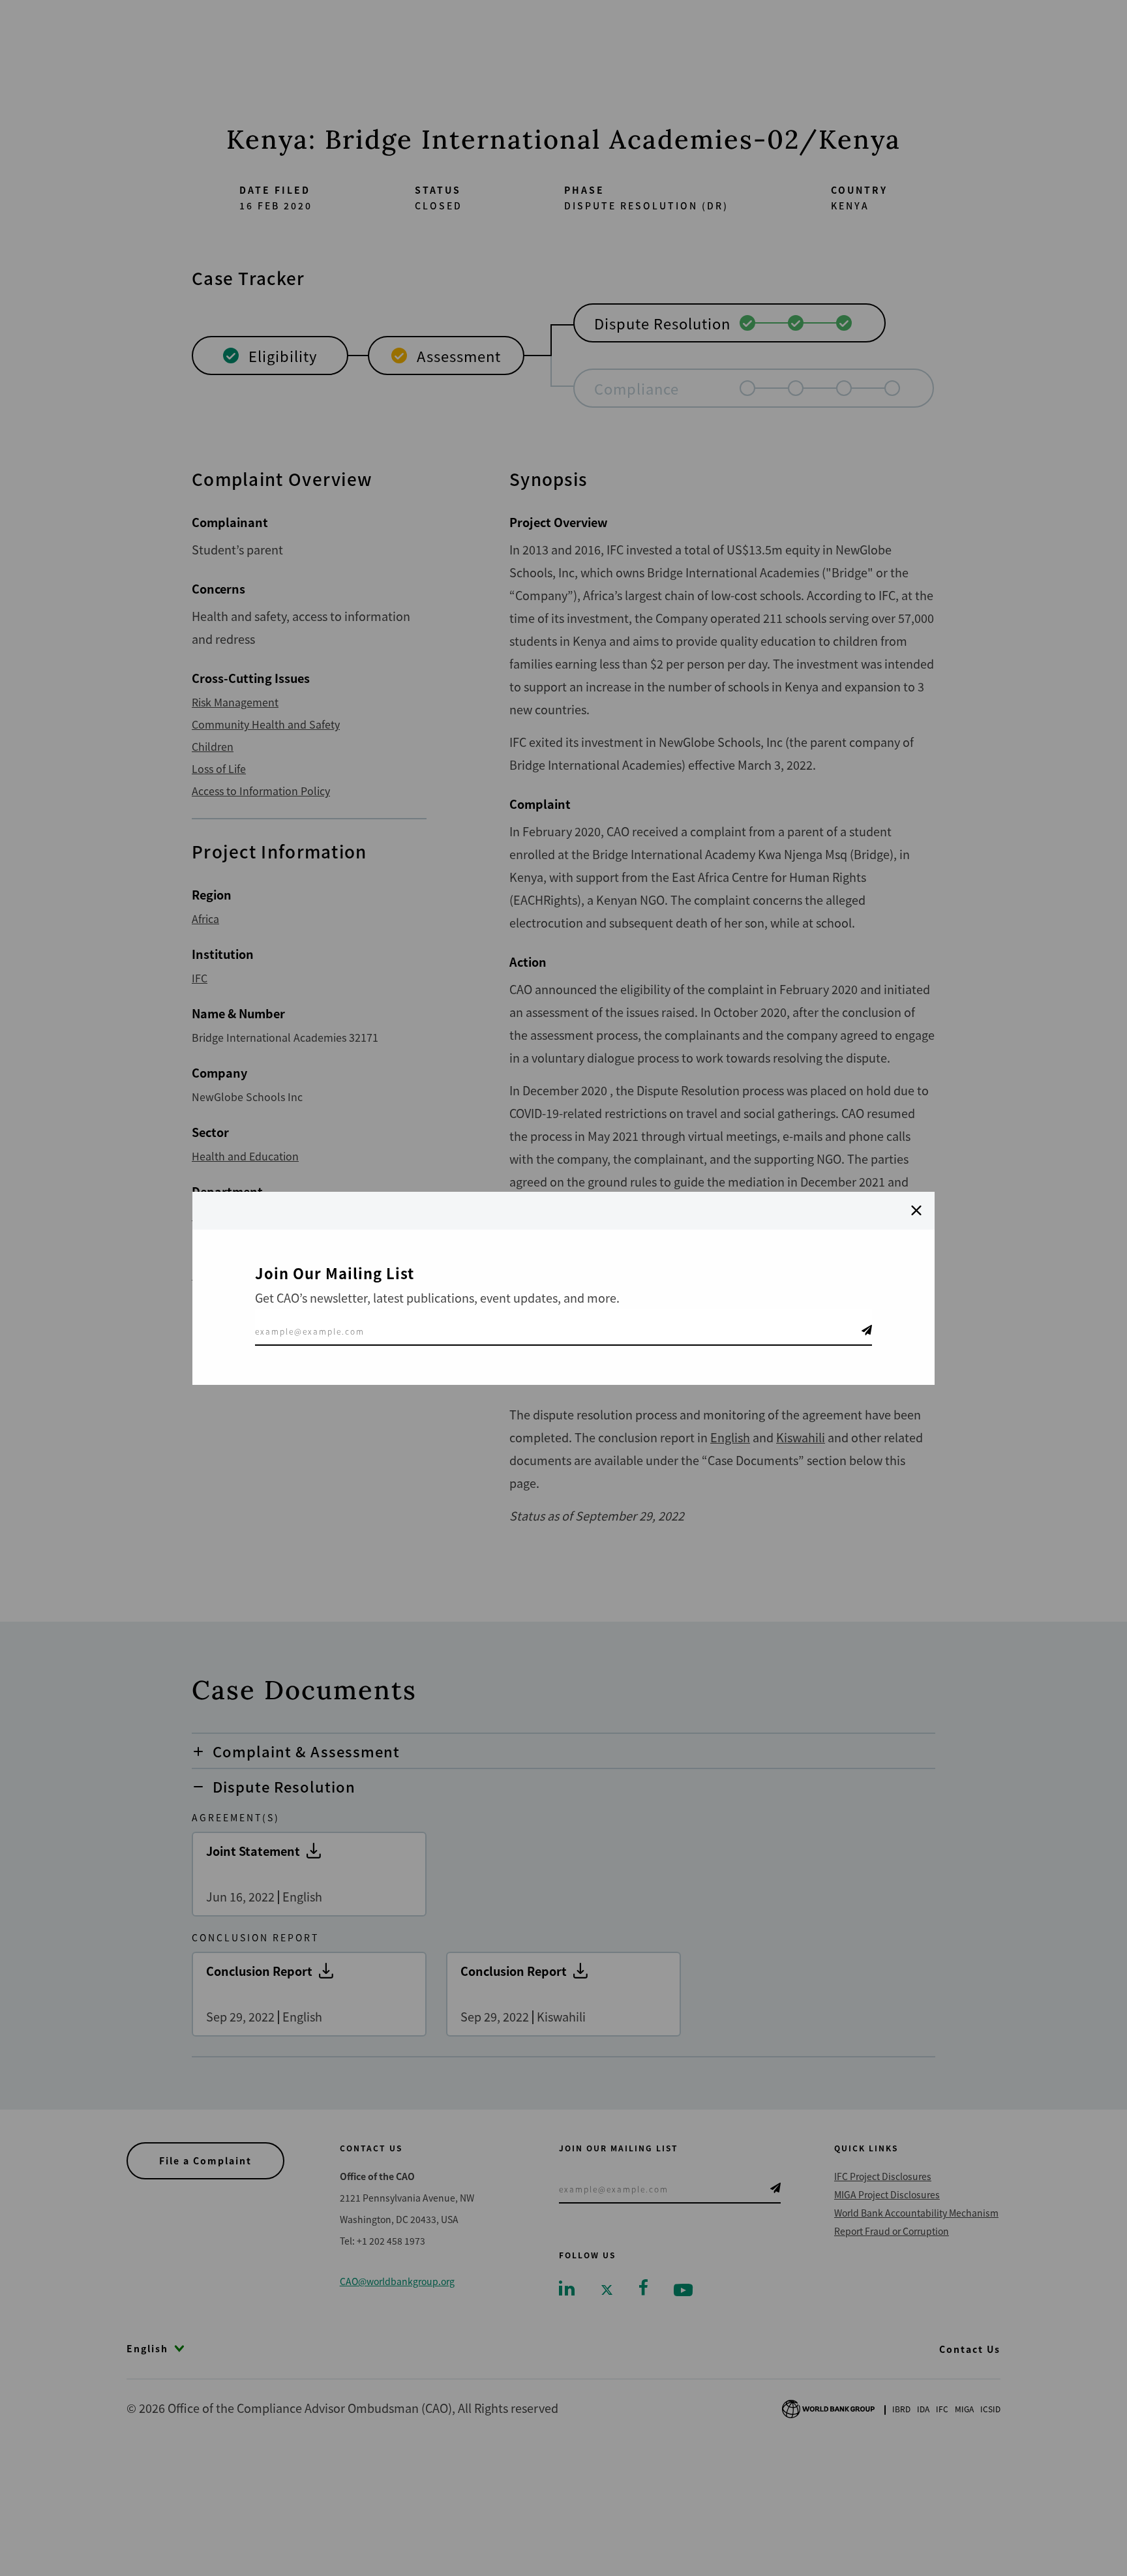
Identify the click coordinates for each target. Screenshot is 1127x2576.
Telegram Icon (867, 1330)
